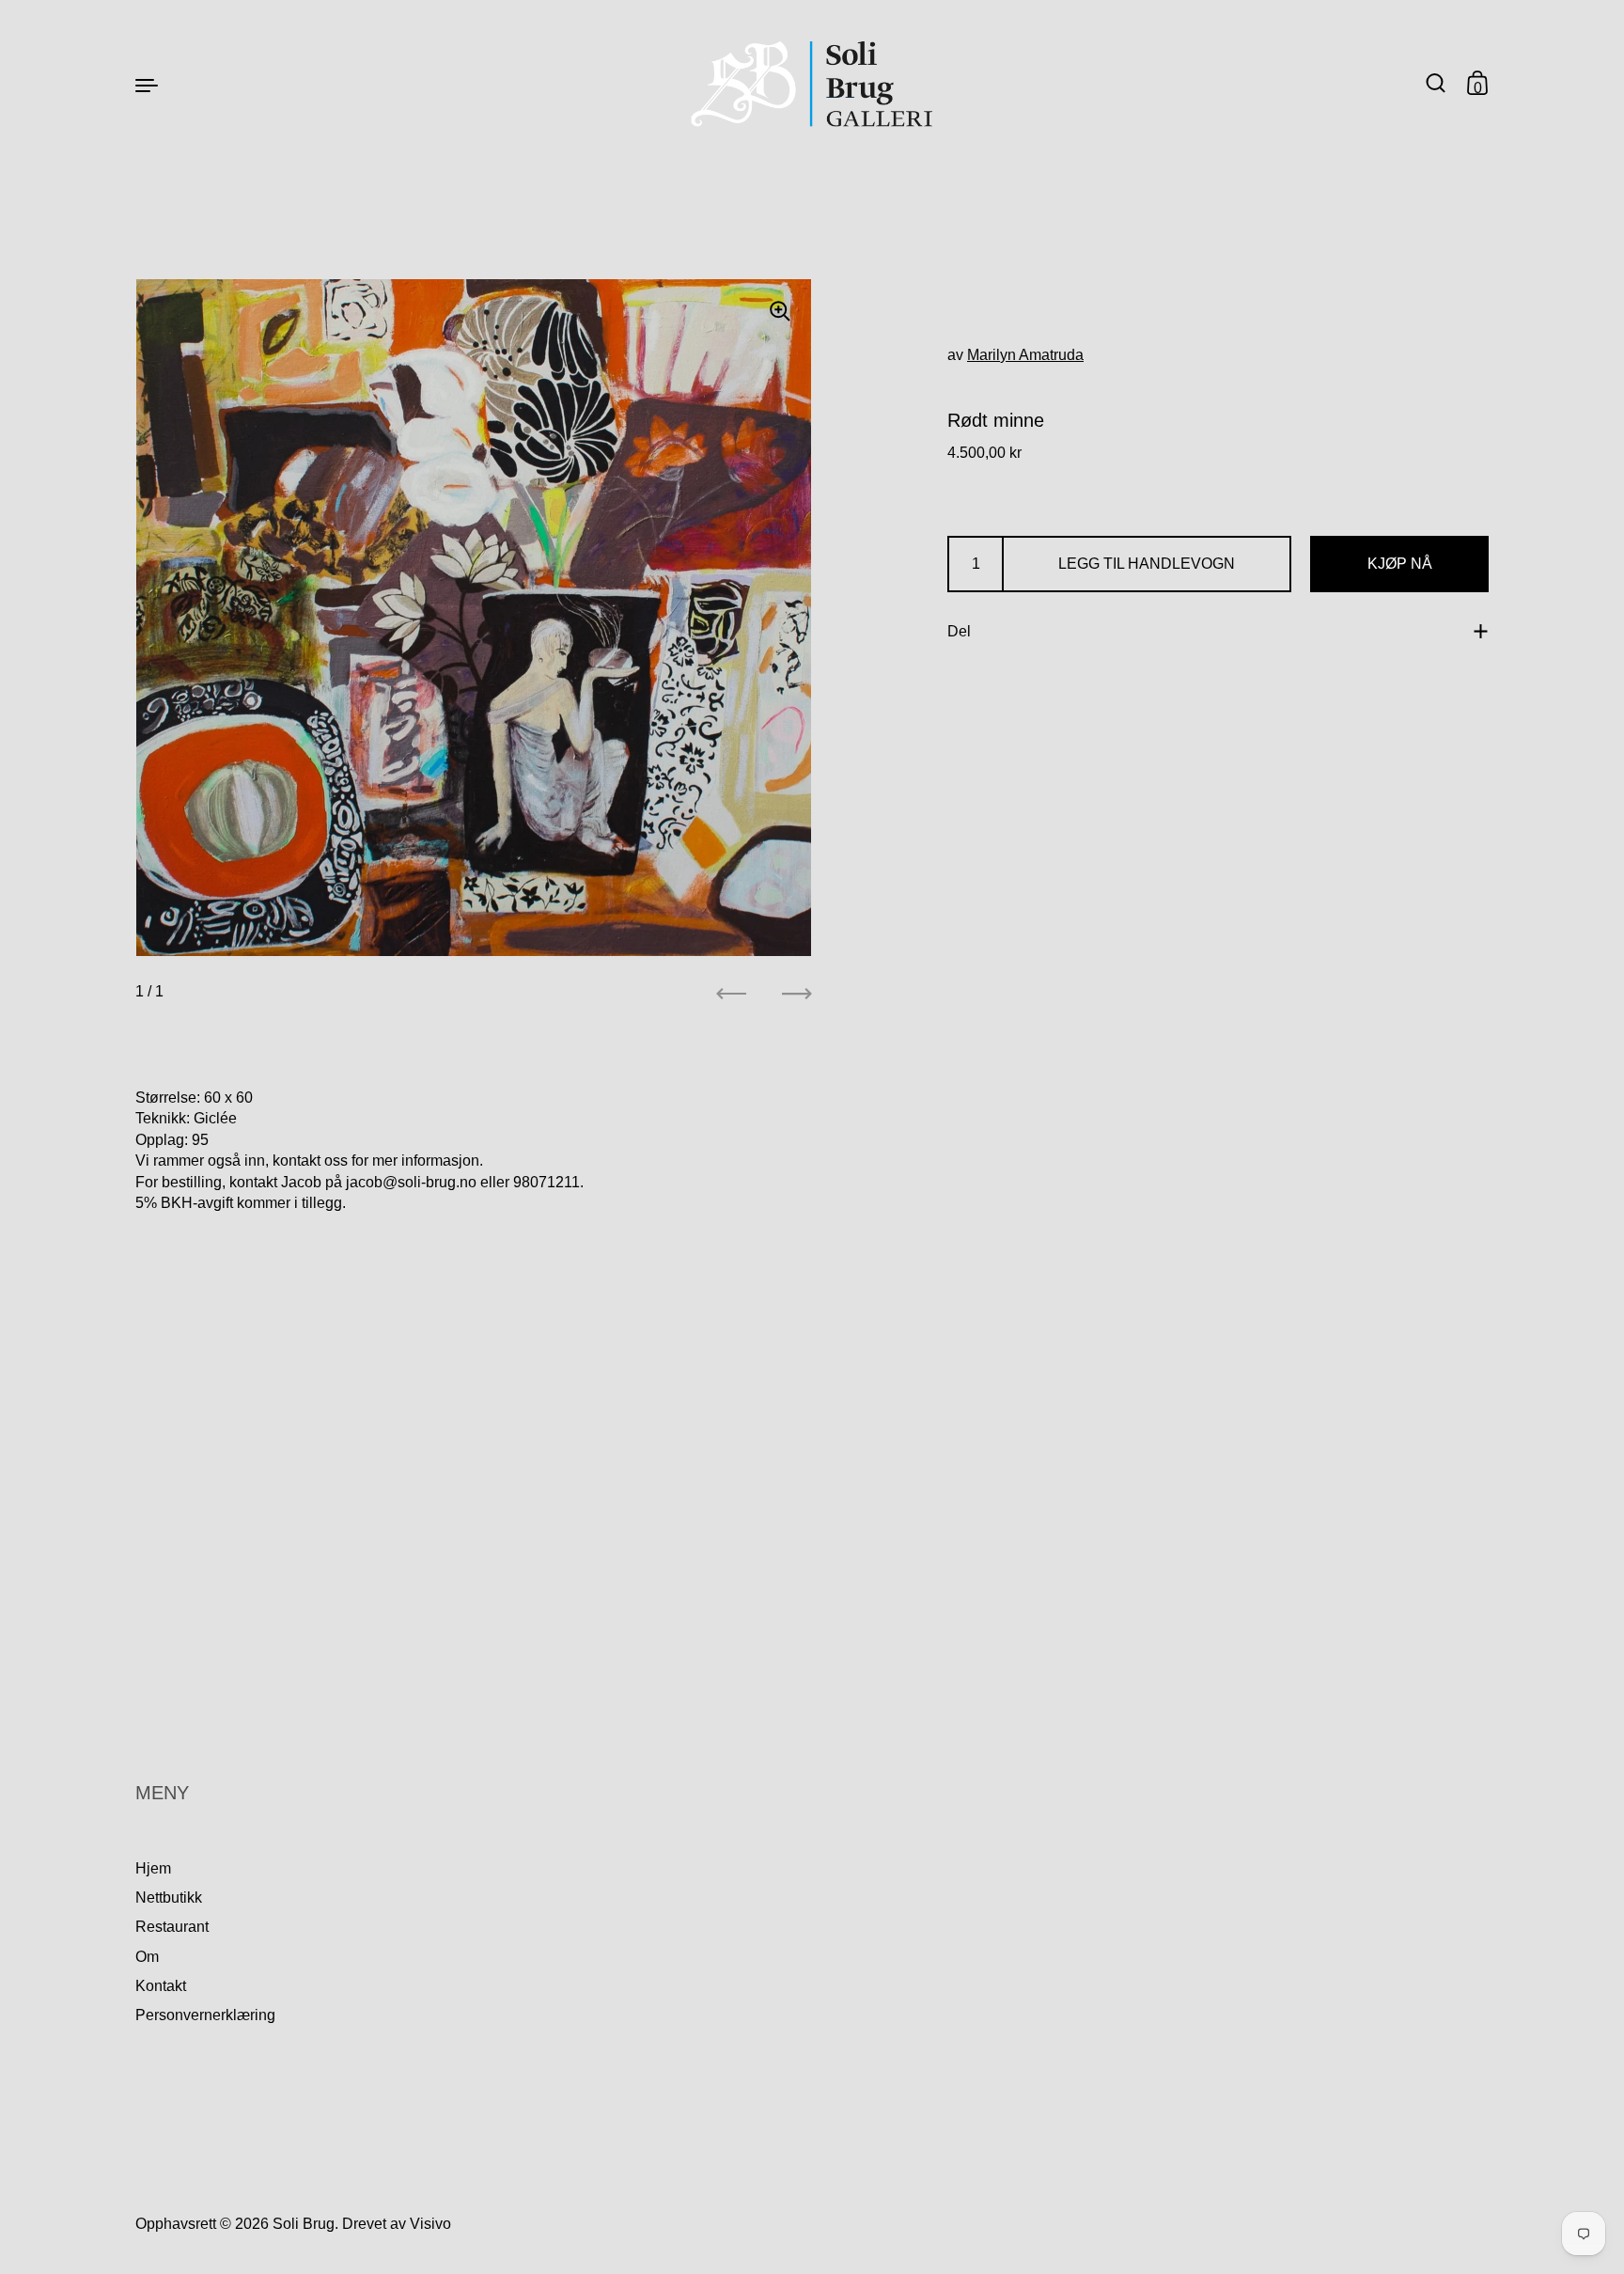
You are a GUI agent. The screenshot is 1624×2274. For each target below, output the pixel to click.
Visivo (430, 2224)
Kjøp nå (1400, 564)
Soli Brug (304, 2224)
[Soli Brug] (812, 84)
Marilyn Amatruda (1025, 355)
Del (959, 631)
